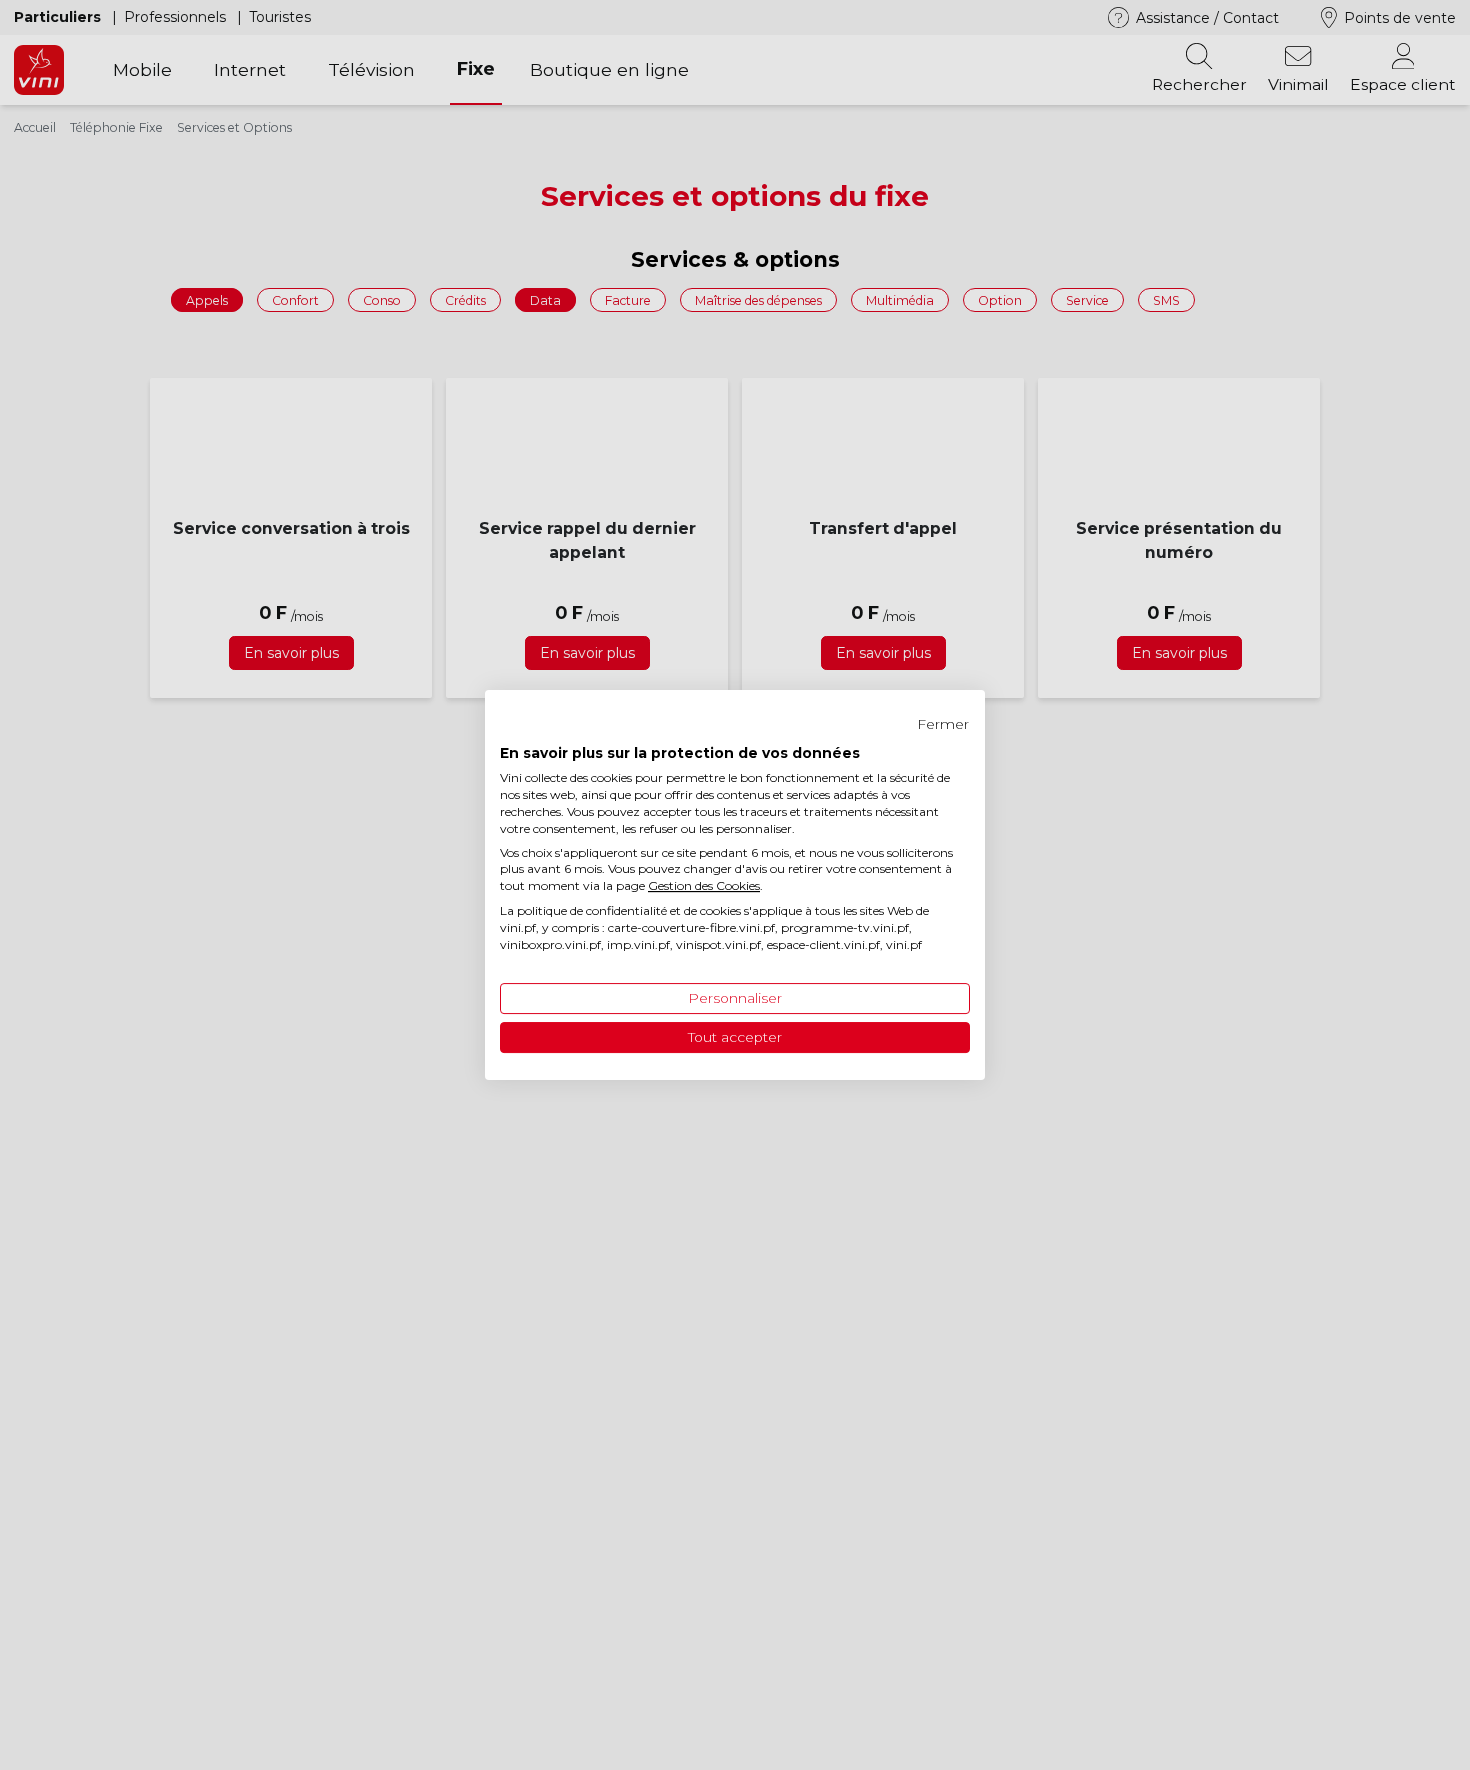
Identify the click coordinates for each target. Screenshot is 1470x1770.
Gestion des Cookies (704, 885)
